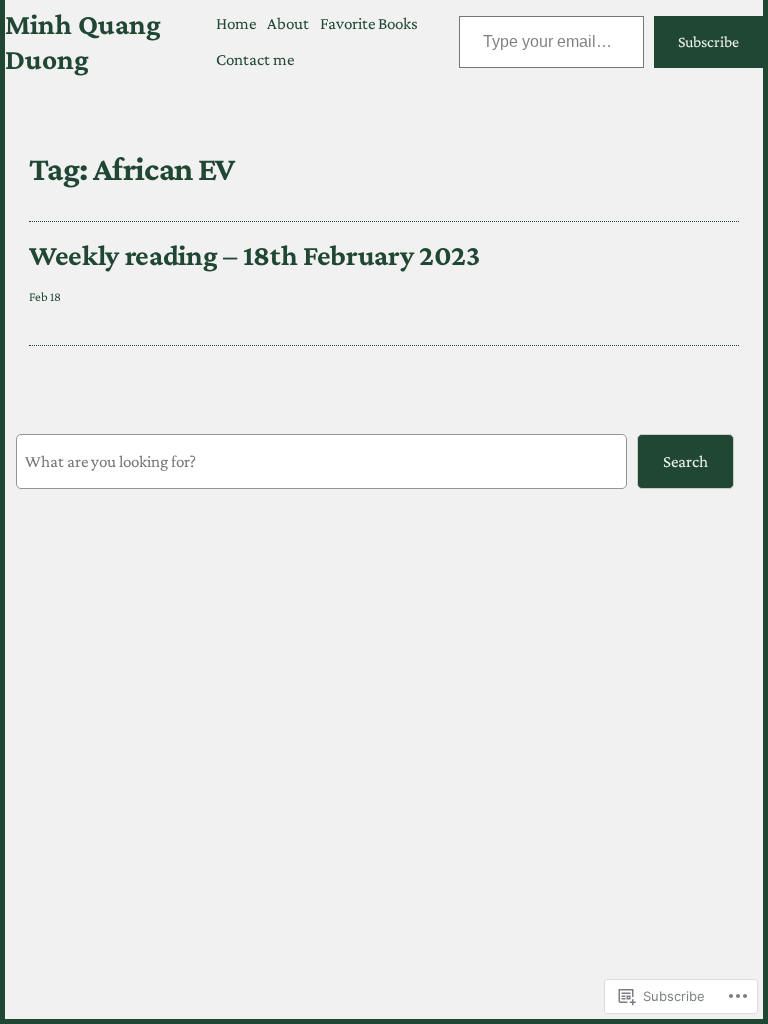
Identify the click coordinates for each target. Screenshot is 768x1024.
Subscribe (708, 41)
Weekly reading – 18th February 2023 (254, 255)
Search (685, 461)
